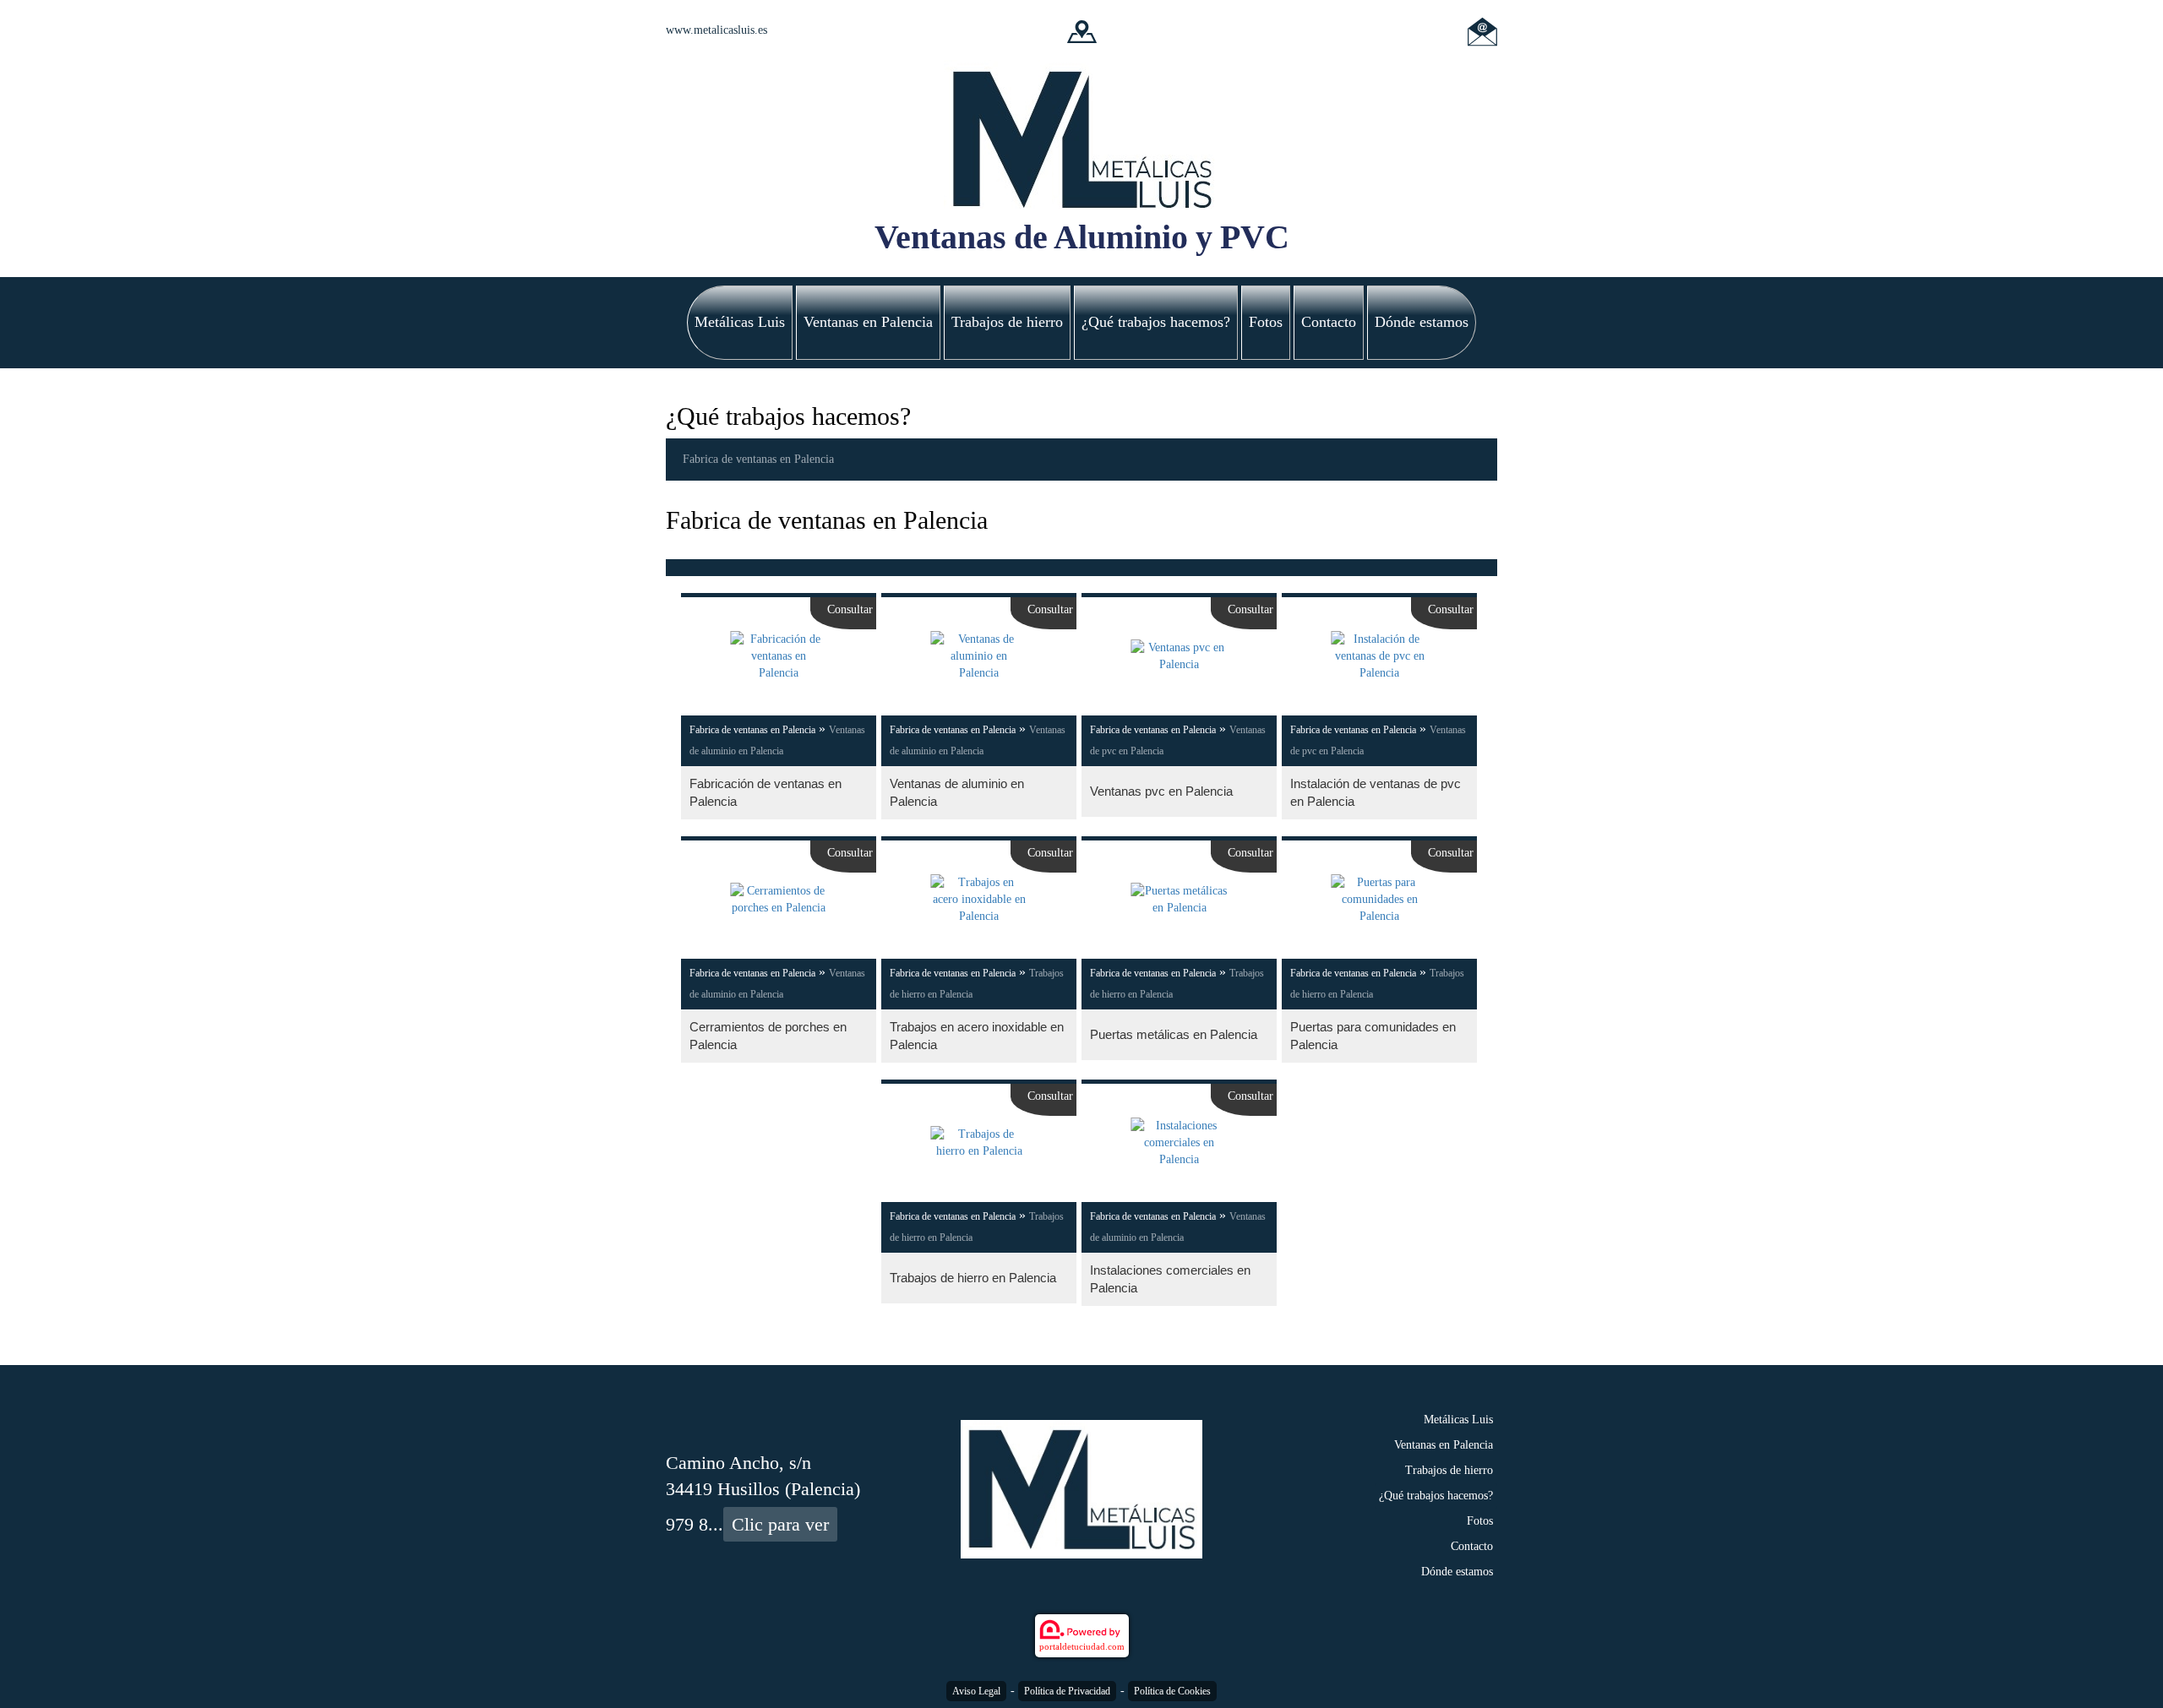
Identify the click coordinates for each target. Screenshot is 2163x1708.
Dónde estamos (1422, 322)
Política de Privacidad (1067, 1691)
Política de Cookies (1172, 1691)
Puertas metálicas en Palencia (1174, 1034)
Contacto (1329, 322)
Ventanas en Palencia (868, 322)
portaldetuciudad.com (1082, 1646)
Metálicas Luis (740, 322)
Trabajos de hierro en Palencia (973, 1278)
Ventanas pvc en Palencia (1161, 791)
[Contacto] (1482, 30)
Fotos (1266, 322)
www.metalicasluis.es (716, 30)
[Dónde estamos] (1082, 30)
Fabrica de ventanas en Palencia (758, 459)
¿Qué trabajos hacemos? (1156, 322)
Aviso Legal (976, 1691)
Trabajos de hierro (1007, 322)
